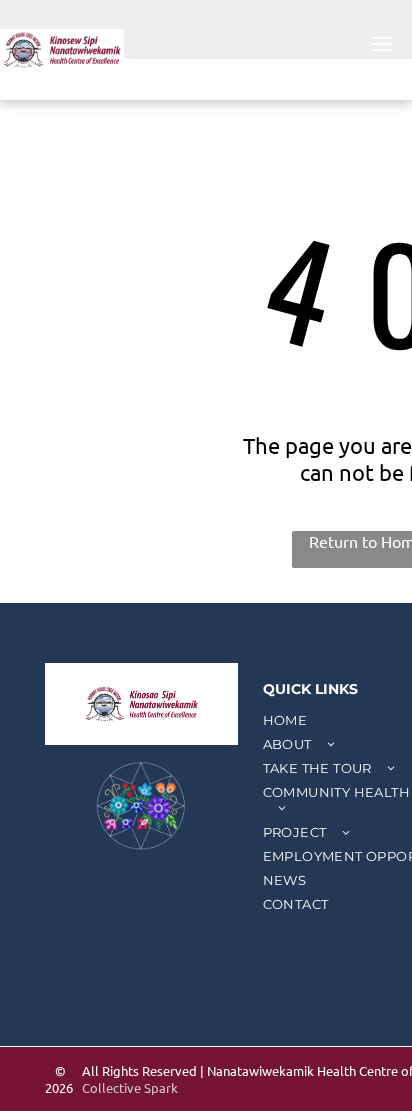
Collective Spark (130, 1087)
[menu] (382, 44)
